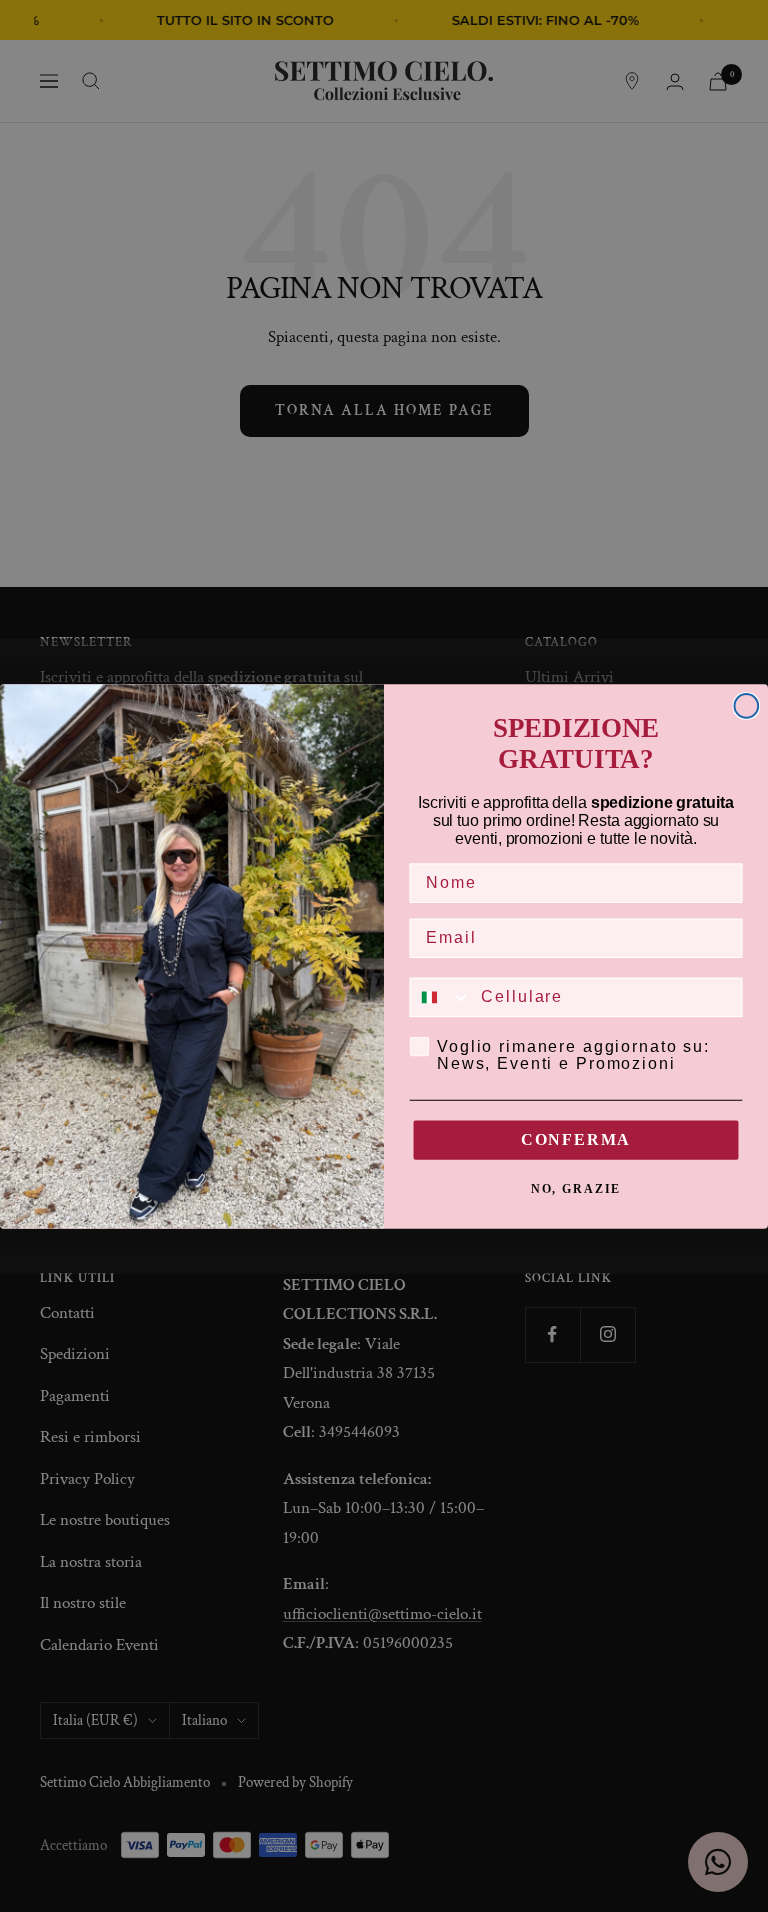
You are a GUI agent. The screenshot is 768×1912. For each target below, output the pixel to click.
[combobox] (441, 996)
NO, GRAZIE (576, 1189)
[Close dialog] (747, 706)
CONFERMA (576, 1139)
